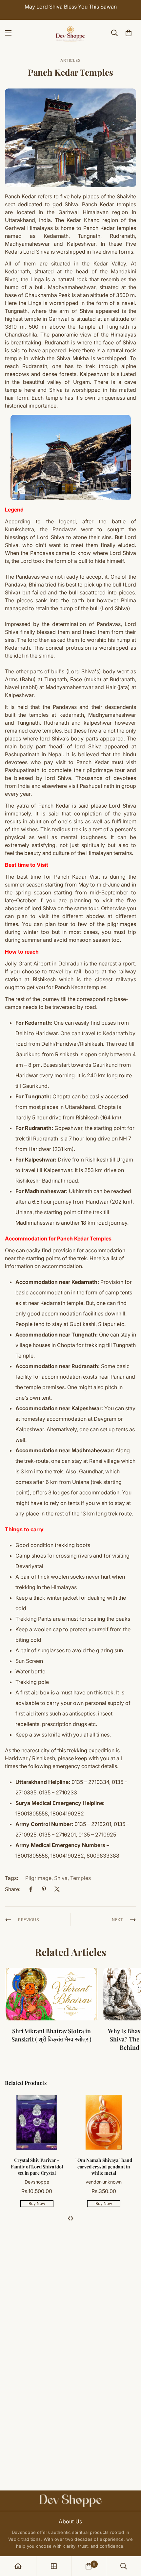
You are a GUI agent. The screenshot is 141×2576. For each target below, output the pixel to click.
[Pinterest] (44, 1889)
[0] (129, 33)
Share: (13, 1889)
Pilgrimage (38, 1878)
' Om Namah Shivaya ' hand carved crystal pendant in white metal (104, 2166)
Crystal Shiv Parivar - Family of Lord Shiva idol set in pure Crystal (37, 2166)
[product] (18, 2566)
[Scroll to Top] (129, 2541)
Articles (70, 60)
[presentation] (69, 2218)
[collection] (54, 2566)
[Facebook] (31, 1889)
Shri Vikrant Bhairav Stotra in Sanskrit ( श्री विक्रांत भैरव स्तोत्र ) (51, 2035)
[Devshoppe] (70, 33)
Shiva (61, 1878)
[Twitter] (57, 1889)
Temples (81, 1878)
